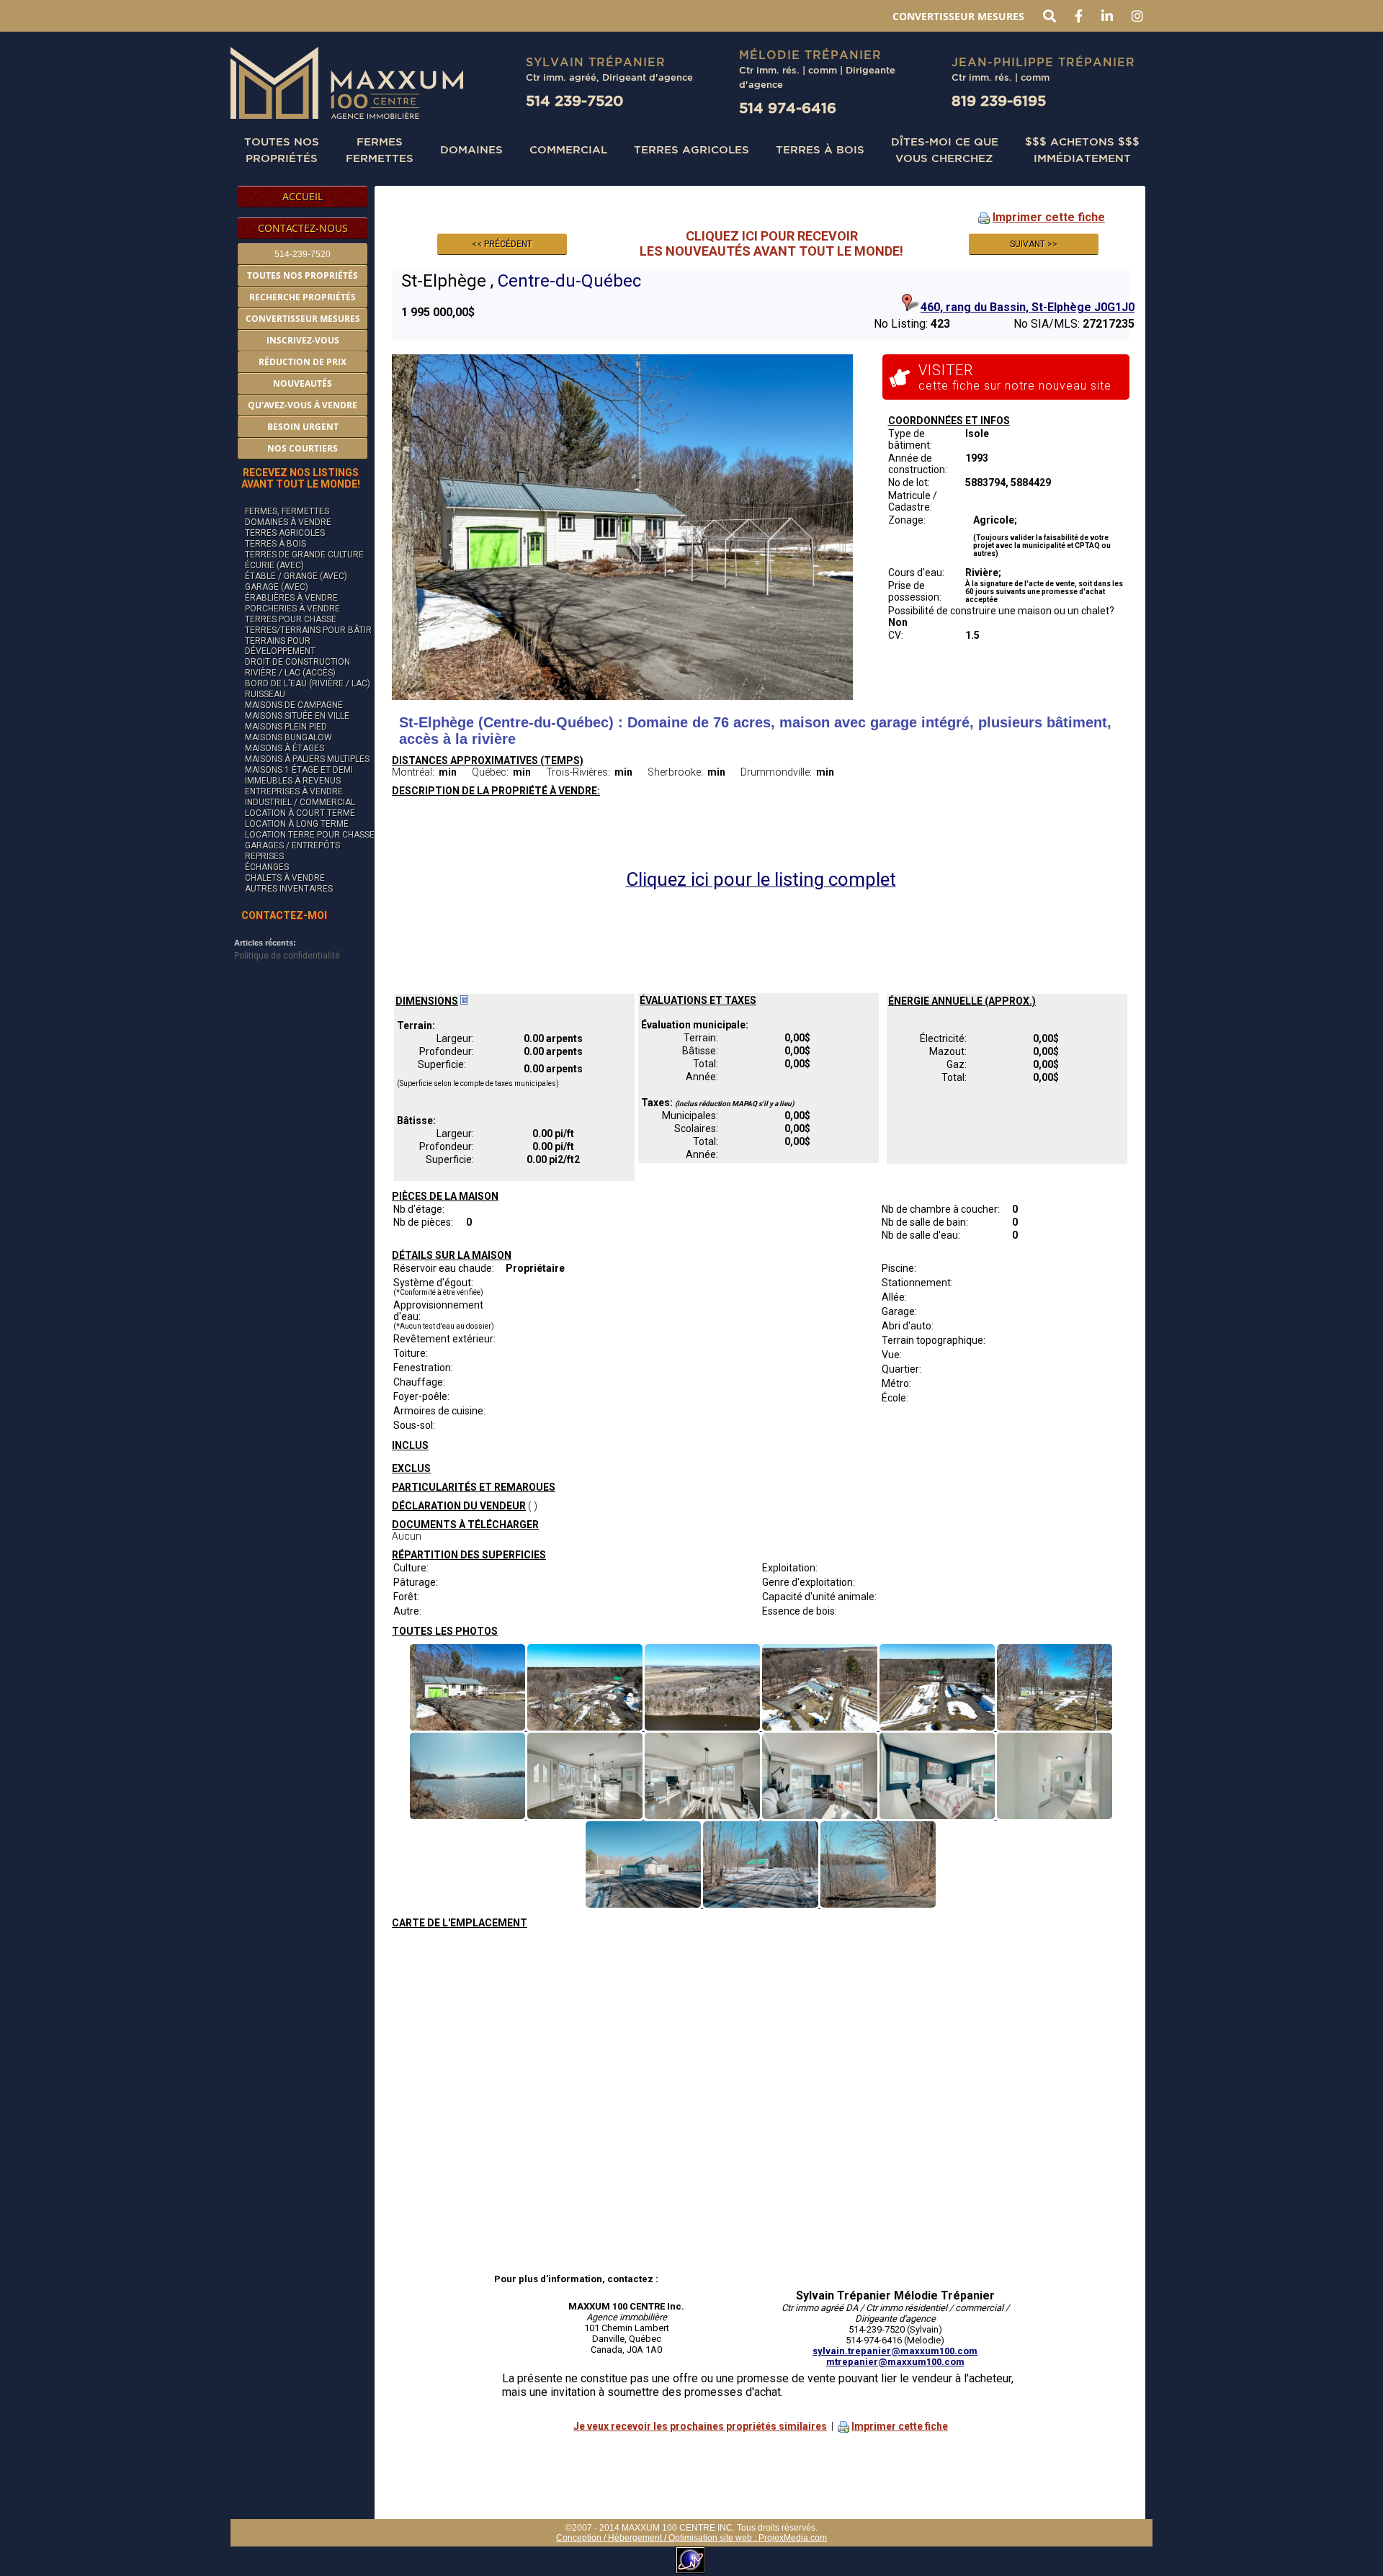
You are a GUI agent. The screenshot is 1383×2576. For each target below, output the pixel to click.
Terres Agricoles (691, 149)
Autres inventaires (289, 889)
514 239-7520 (574, 100)
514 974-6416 (788, 108)
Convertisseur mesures (958, 16)
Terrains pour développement (280, 646)
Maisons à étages (285, 748)
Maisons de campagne (294, 705)
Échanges (267, 867)
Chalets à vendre (285, 878)
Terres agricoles (285, 533)
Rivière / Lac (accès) (290, 673)
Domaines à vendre (288, 522)
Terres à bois (820, 149)
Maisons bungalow (288, 737)
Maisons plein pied (286, 727)
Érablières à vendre (291, 598)
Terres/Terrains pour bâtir (308, 630)
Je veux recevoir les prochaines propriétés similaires (700, 2426)
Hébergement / (638, 2538)
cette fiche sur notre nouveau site (1015, 377)
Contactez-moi (284, 915)
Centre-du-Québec (569, 281)
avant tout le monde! (301, 478)
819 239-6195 (999, 100)
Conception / (582, 2538)
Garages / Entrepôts (292, 845)
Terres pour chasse (291, 619)
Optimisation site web (710, 2538)
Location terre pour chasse (310, 835)
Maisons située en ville (297, 716)
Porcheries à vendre (292, 609)
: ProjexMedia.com (789, 2538)
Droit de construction (297, 662)
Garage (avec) (277, 587)
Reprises (264, 856)
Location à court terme (300, 813)
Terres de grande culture (304, 555)
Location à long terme (297, 824)
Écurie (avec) (274, 565)
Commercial (568, 149)
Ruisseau (265, 694)
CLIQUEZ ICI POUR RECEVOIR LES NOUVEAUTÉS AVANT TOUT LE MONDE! (771, 243)
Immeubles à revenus (293, 781)
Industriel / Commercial (300, 802)
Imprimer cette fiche (1049, 217)
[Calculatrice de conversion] (464, 1001)
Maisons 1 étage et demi (299, 770)
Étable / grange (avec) (296, 576)
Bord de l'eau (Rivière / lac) (308, 683)
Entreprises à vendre (294, 791)
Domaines (471, 149)
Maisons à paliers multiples (307, 759)
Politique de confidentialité (287, 956)
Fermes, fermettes (287, 511)
